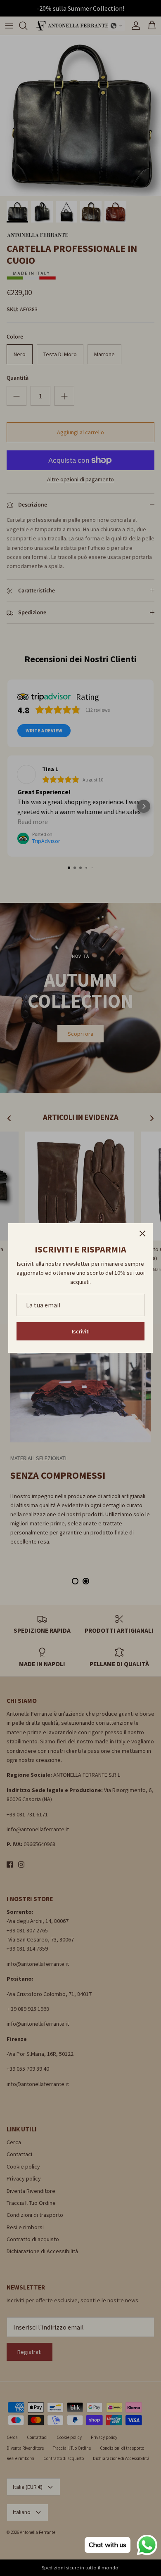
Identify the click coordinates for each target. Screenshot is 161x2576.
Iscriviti (81, 1331)
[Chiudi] (142, 1234)
